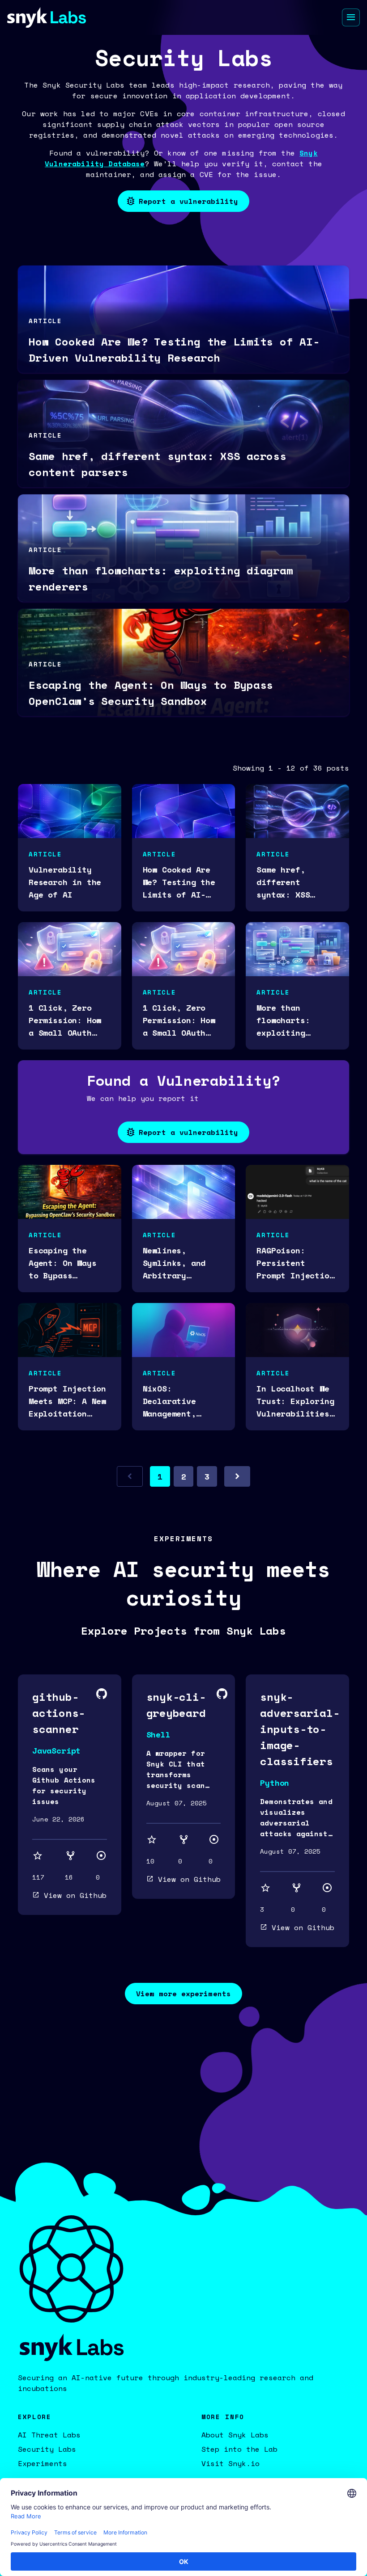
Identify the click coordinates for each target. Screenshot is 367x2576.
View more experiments (183, 1994)
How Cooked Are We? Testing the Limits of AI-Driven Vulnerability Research (179, 882)
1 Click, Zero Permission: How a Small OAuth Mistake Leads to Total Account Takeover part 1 (181, 1020)
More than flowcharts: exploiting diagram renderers (283, 1020)
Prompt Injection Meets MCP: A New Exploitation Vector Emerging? (67, 1401)
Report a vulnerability (188, 201)
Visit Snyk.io (230, 2463)
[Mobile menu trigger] (351, 17)
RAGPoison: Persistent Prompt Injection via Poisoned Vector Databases (295, 1263)
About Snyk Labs (235, 2435)
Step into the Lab (239, 2449)
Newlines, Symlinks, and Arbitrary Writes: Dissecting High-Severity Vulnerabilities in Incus (181, 1263)
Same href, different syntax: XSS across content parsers (290, 882)
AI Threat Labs (49, 2435)
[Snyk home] (47, 17)
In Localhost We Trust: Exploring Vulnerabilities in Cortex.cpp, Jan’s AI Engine (295, 1401)
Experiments (43, 2463)
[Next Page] (237, 1476)
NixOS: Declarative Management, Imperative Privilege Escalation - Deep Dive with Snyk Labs (177, 1401)
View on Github (75, 1895)
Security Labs (47, 2449)
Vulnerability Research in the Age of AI (65, 882)
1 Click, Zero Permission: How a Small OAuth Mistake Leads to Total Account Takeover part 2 (67, 1020)
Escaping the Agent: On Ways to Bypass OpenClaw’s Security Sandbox (67, 1263)
